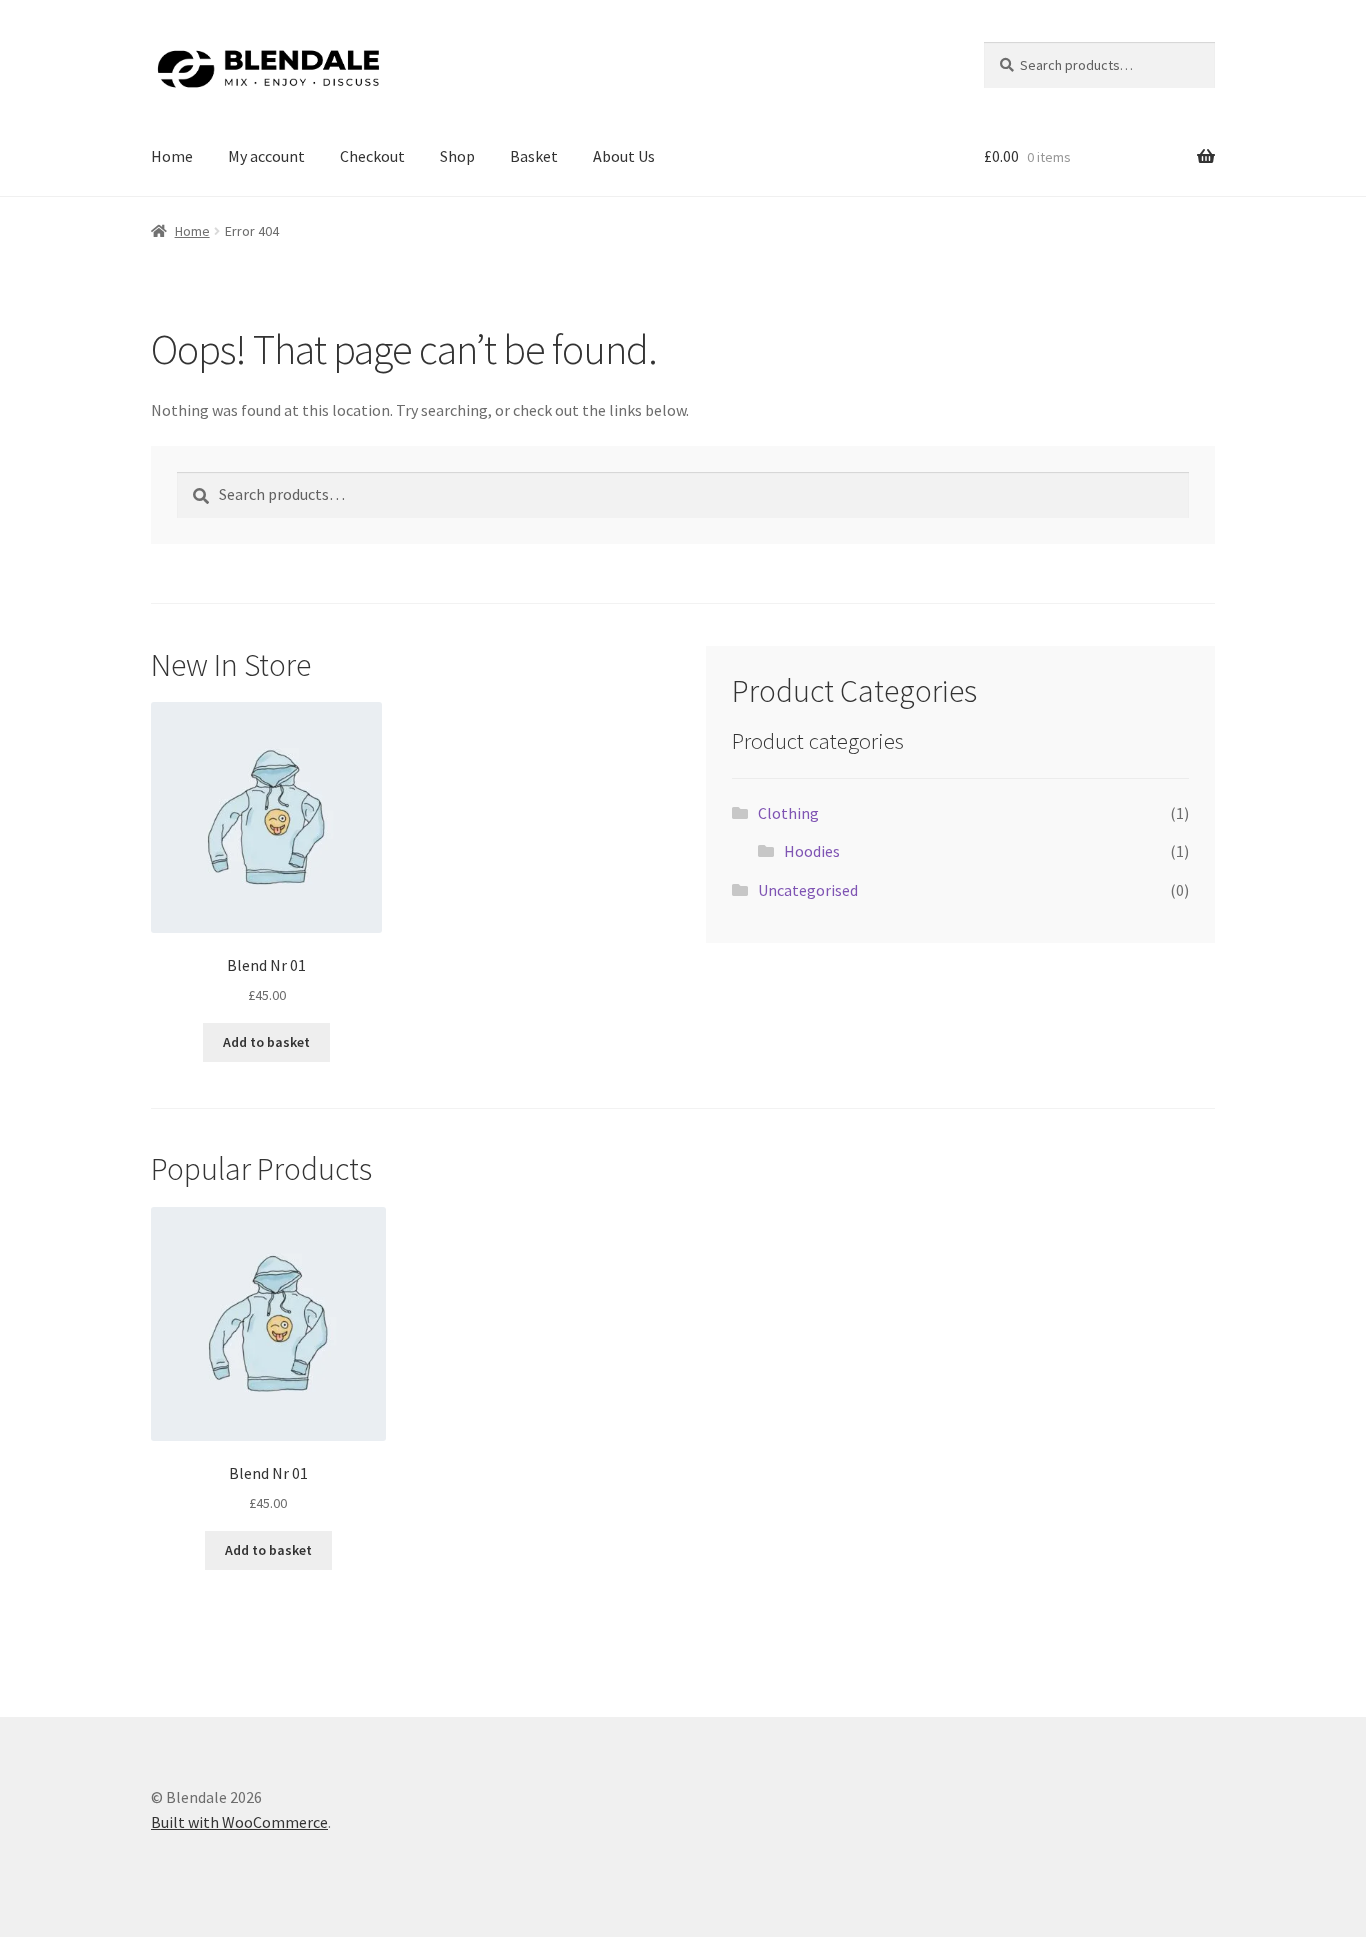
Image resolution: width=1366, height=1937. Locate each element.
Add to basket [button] (266, 1042)
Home (172, 156)
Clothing (788, 813)
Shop (457, 156)
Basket (534, 156)
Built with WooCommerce (239, 1822)
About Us (624, 156)
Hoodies (812, 851)
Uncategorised (808, 890)
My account (266, 156)
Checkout (372, 156)
